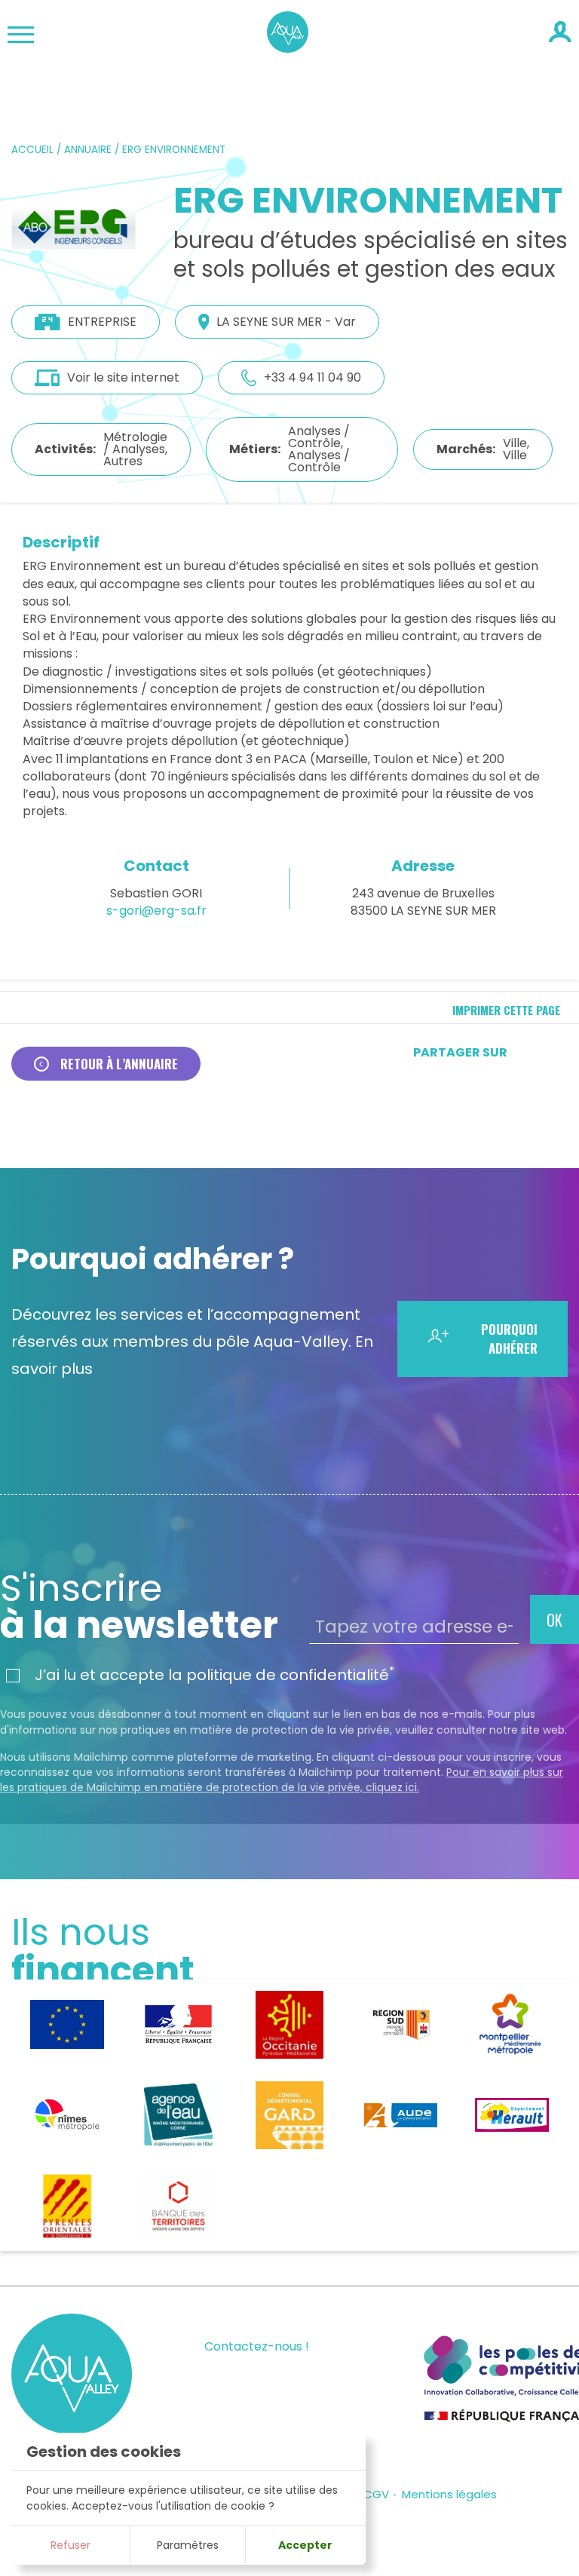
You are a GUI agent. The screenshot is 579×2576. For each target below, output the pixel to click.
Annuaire (88, 150)
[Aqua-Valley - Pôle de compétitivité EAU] (288, 48)
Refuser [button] (70, 2545)
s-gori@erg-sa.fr (156, 911)
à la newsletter (139, 1607)
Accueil (32, 150)
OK (554, 1620)
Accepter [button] (305, 2545)
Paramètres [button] (188, 2545)
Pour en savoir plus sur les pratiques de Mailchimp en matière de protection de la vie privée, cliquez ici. (282, 1780)
